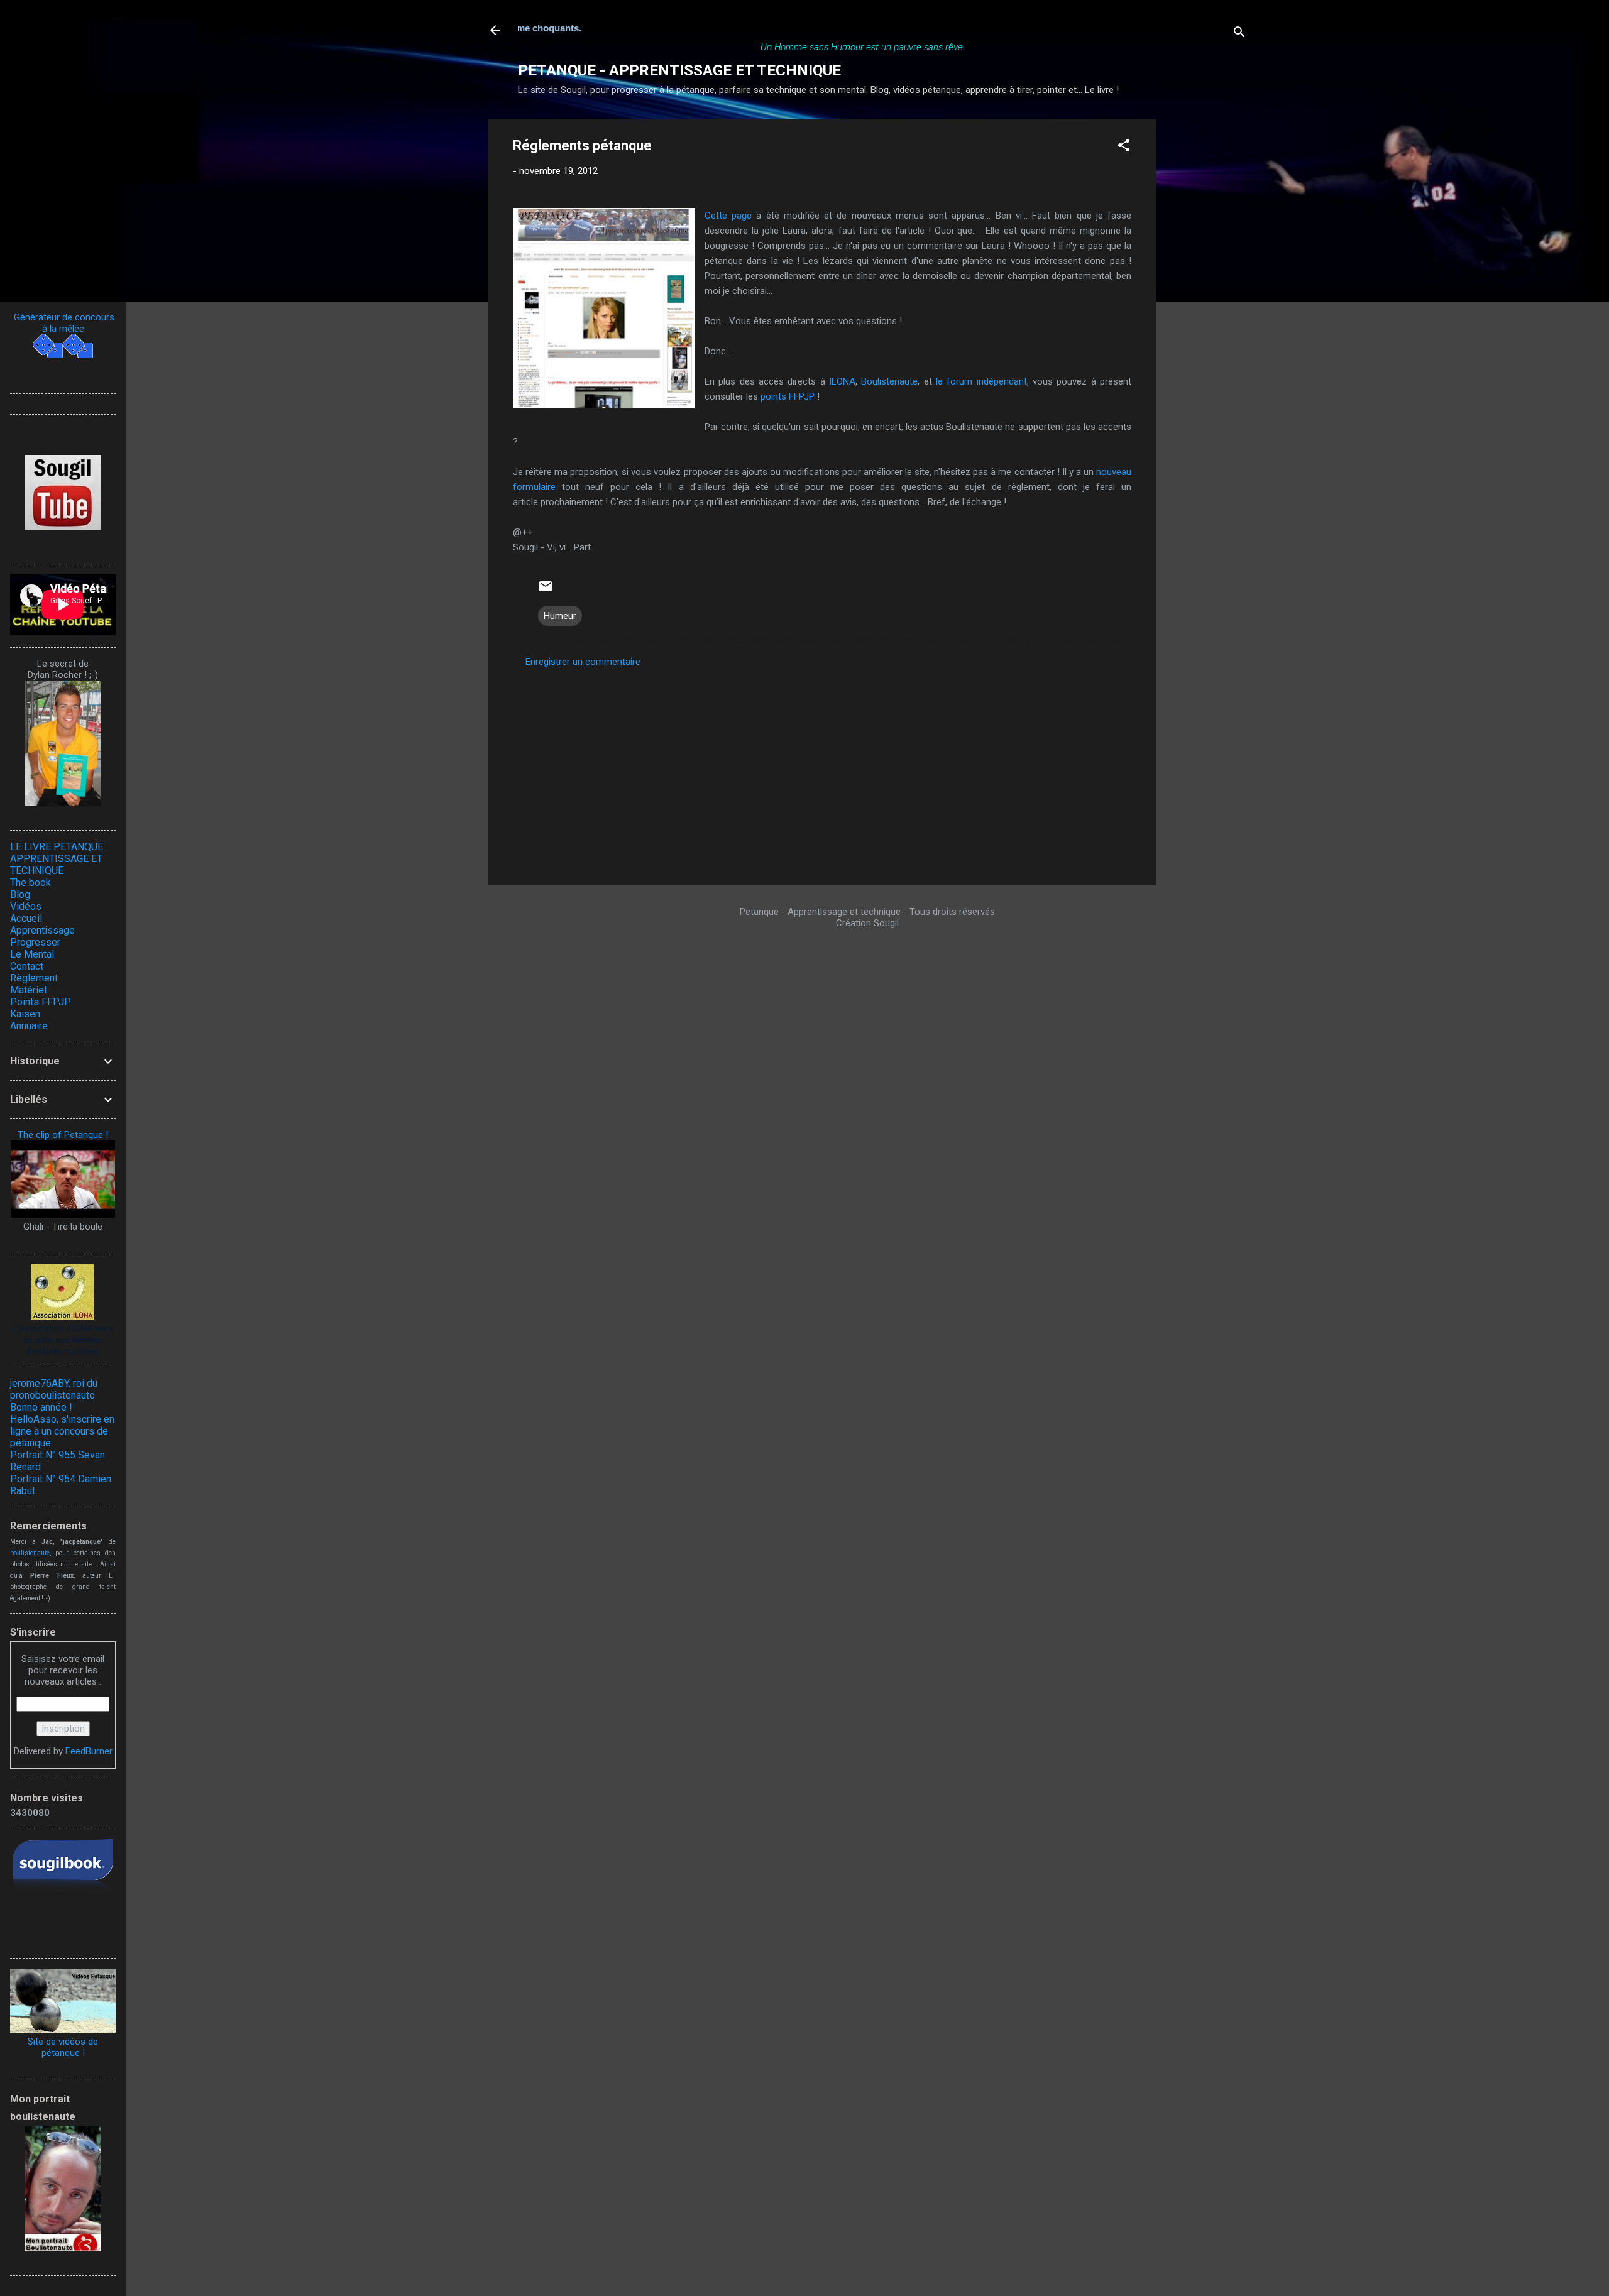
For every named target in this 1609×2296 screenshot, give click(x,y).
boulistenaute (30, 1553)
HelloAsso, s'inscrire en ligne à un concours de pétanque (62, 1431)
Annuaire (29, 1026)
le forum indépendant (981, 381)
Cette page (728, 216)
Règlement (34, 978)
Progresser (35, 942)
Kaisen (25, 1014)
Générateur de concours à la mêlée (63, 323)
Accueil (26, 918)
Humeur (560, 616)
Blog (20, 894)
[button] (1124, 147)
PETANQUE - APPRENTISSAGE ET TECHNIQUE (679, 70)
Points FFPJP (41, 1002)
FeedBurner (89, 1751)
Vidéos (26, 906)
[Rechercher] (1239, 34)
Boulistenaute (889, 381)
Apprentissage (42, 930)
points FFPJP (788, 396)
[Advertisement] (1207, 307)
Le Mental (32, 954)
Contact (27, 966)
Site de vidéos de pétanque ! (63, 2047)
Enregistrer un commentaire (583, 662)
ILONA (842, 381)
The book (30, 883)
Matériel (28, 990)
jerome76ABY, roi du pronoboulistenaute (54, 1389)
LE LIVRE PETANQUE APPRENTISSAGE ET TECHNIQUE (57, 859)
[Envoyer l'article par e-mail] (546, 591)
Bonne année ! (41, 1407)
